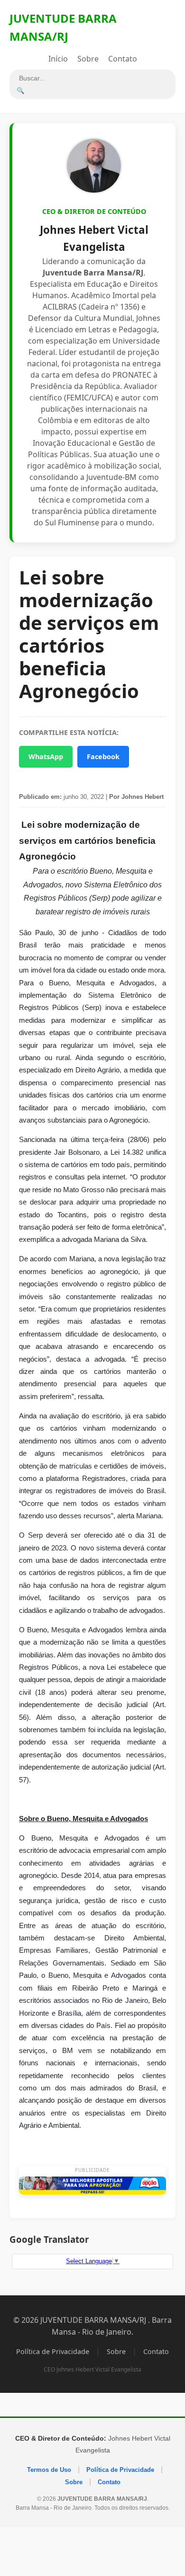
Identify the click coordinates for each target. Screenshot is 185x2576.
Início (58, 59)
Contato (123, 59)
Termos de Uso (49, 2470)
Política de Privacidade (53, 2351)
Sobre (88, 59)
